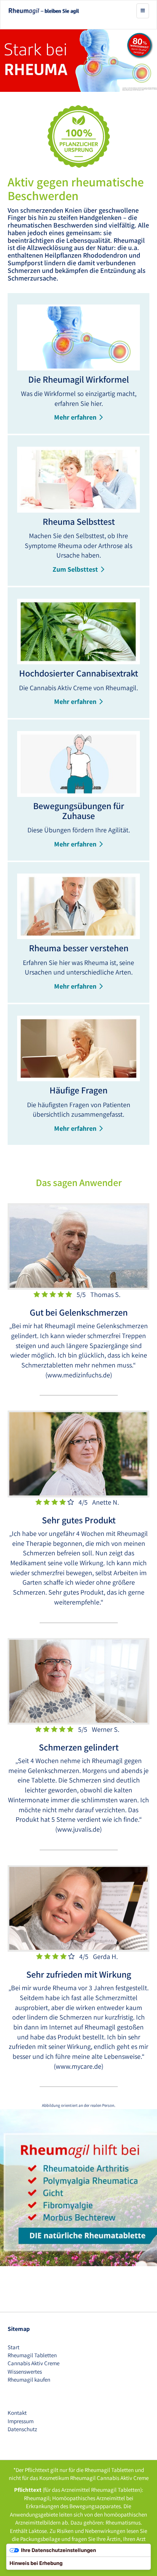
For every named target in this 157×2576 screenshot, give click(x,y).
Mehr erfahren (75, 417)
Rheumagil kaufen (29, 2380)
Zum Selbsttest (75, 569)
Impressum (21, 2421)
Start (14, 2347)
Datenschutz (22, 2429)
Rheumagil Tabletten (32, 2355)
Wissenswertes (25, 2372)
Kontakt (17, 2413)
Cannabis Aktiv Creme (34, 2363)
